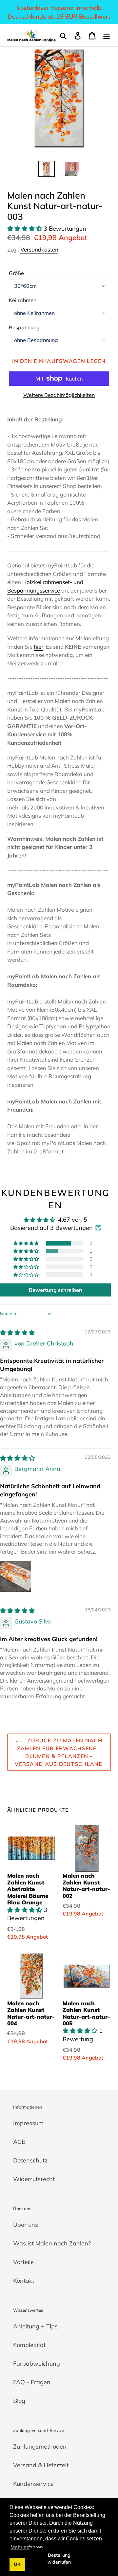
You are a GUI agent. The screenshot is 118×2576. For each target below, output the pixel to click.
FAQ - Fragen (32, 2382)
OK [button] (17, 2564)
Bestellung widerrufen (59, 2559)
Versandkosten (39, 249)
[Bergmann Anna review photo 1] (16, 1576)
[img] (17, 1333)
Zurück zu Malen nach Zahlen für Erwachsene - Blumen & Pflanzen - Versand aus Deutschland (59, 1752)
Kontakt (24, 2281)
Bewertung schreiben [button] (56, 1290)
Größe (16, 273)
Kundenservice (33, 2484)
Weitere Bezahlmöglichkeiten (59, 395)
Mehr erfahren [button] (27, 2547)
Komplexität (29, 2345)
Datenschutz (30, 2160)
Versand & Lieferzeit (41, 2465)
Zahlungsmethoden (40, 2446)
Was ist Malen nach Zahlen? (52, 2243)
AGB (19, 2142)
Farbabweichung (37, 2364)
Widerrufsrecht (34, 2179)
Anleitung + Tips (35, 2326)
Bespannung (24, 327)
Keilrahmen (23, 300)
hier (39, 647)
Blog (19, 2401)
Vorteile (23, 2262)
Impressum (28, 2123)
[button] (25, 228)
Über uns (26, 2225)
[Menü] (107, 35)
